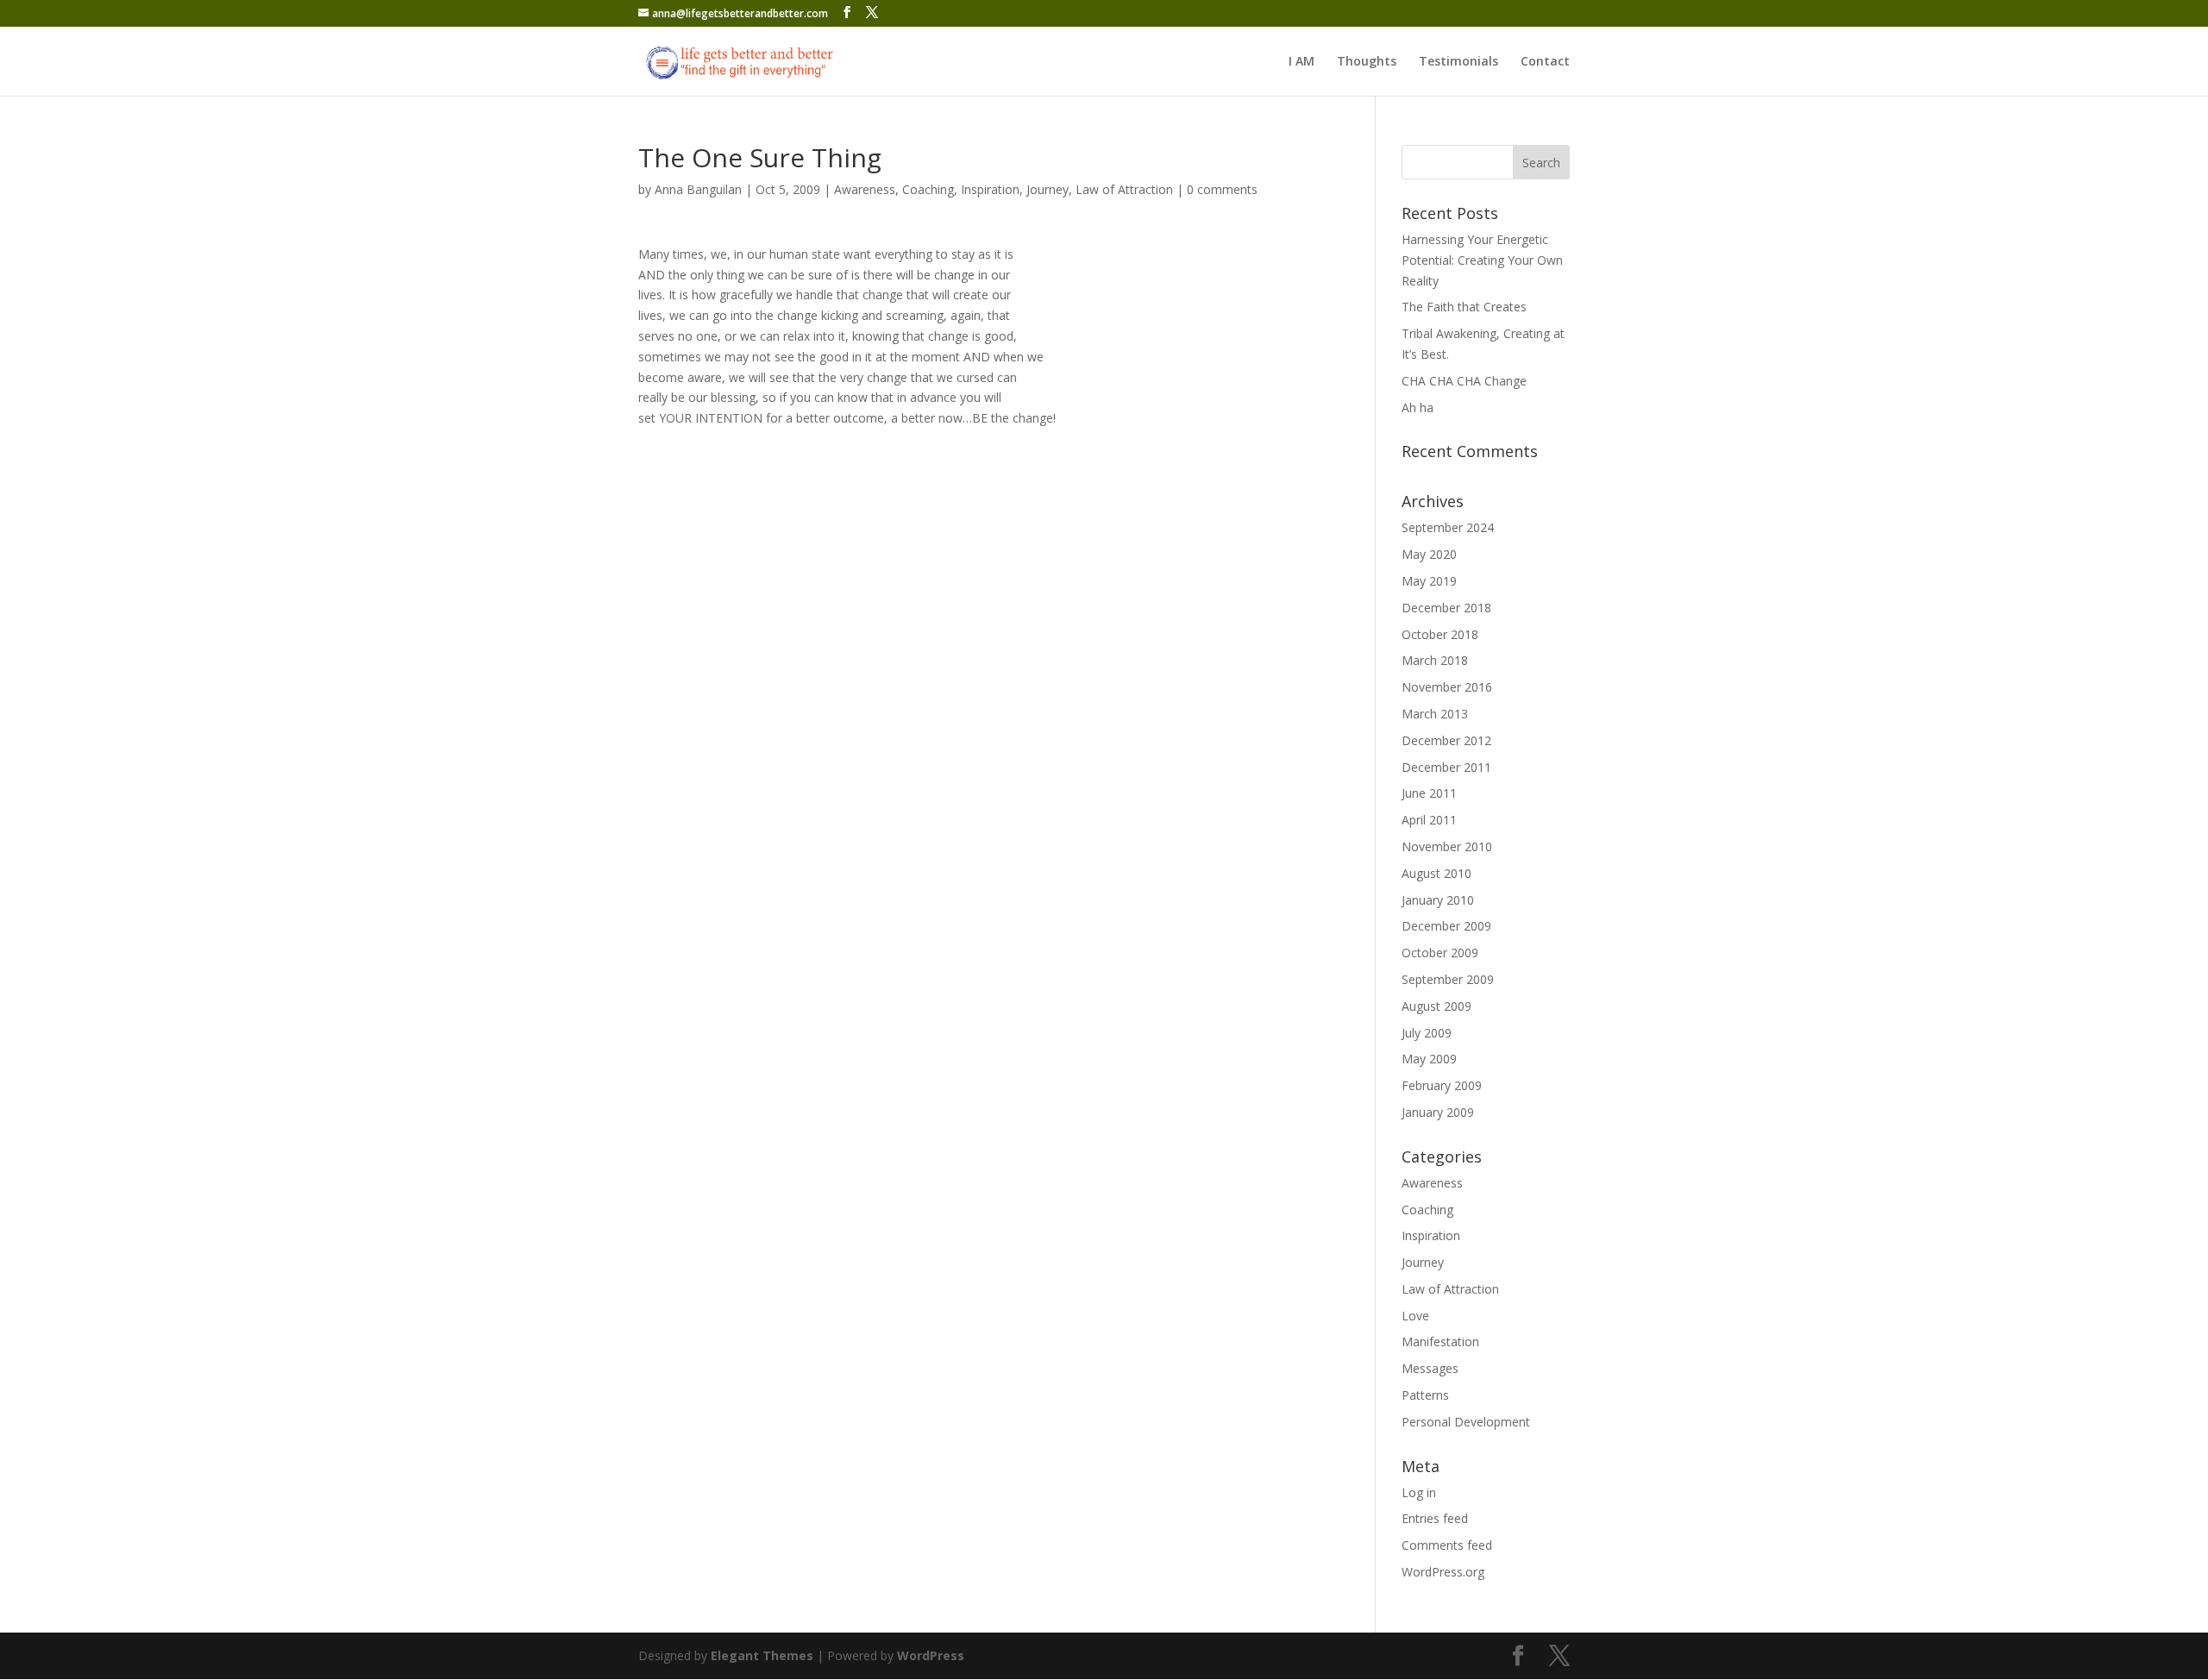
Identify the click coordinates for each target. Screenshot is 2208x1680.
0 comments (1222, 189)
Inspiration (990, 189)
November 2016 (1447, 687)
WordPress (931, 1655)
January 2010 (1438, 900)
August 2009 (1436, 1006)
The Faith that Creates (1464, 307)
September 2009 (1448, 979)
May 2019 (1429, 581)
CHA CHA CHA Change (1464, 381)
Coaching (928, 189)
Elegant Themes (762, 1655)
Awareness (865, 189)
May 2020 (1429, 554)
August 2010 (1436, 873)
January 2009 (1438, 1112)
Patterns (1425, 1395)
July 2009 (1427, 1033)
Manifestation (1440, 1341)
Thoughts (1367, 62)
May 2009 (1429, 1059)
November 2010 (1447, 846)
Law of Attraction (1124, 189)
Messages (1430, 1368)
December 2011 (1446, 767)
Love (1415, 1316)
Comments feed (1447, 1545)
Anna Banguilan (698, 189)
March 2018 (1435, 660)
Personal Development (1466, 1422)
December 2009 (1446, 926)
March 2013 (1435, 714)
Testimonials (1458, 62)
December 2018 (1446, 608)
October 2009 (1440, 953)
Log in (1419, 1492)
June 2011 (1429, 793)
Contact (1545, 62)
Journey (1048, 189)
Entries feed (1435, 1518)
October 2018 (1440, 634)
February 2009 (1442, 1085)
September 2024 (1448, 527)
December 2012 (1446, 740)
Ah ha (1418, 407)
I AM (1302, 62)
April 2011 (1429, 820)
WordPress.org (1443, 1572)
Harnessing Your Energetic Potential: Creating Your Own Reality (1482, 260)
